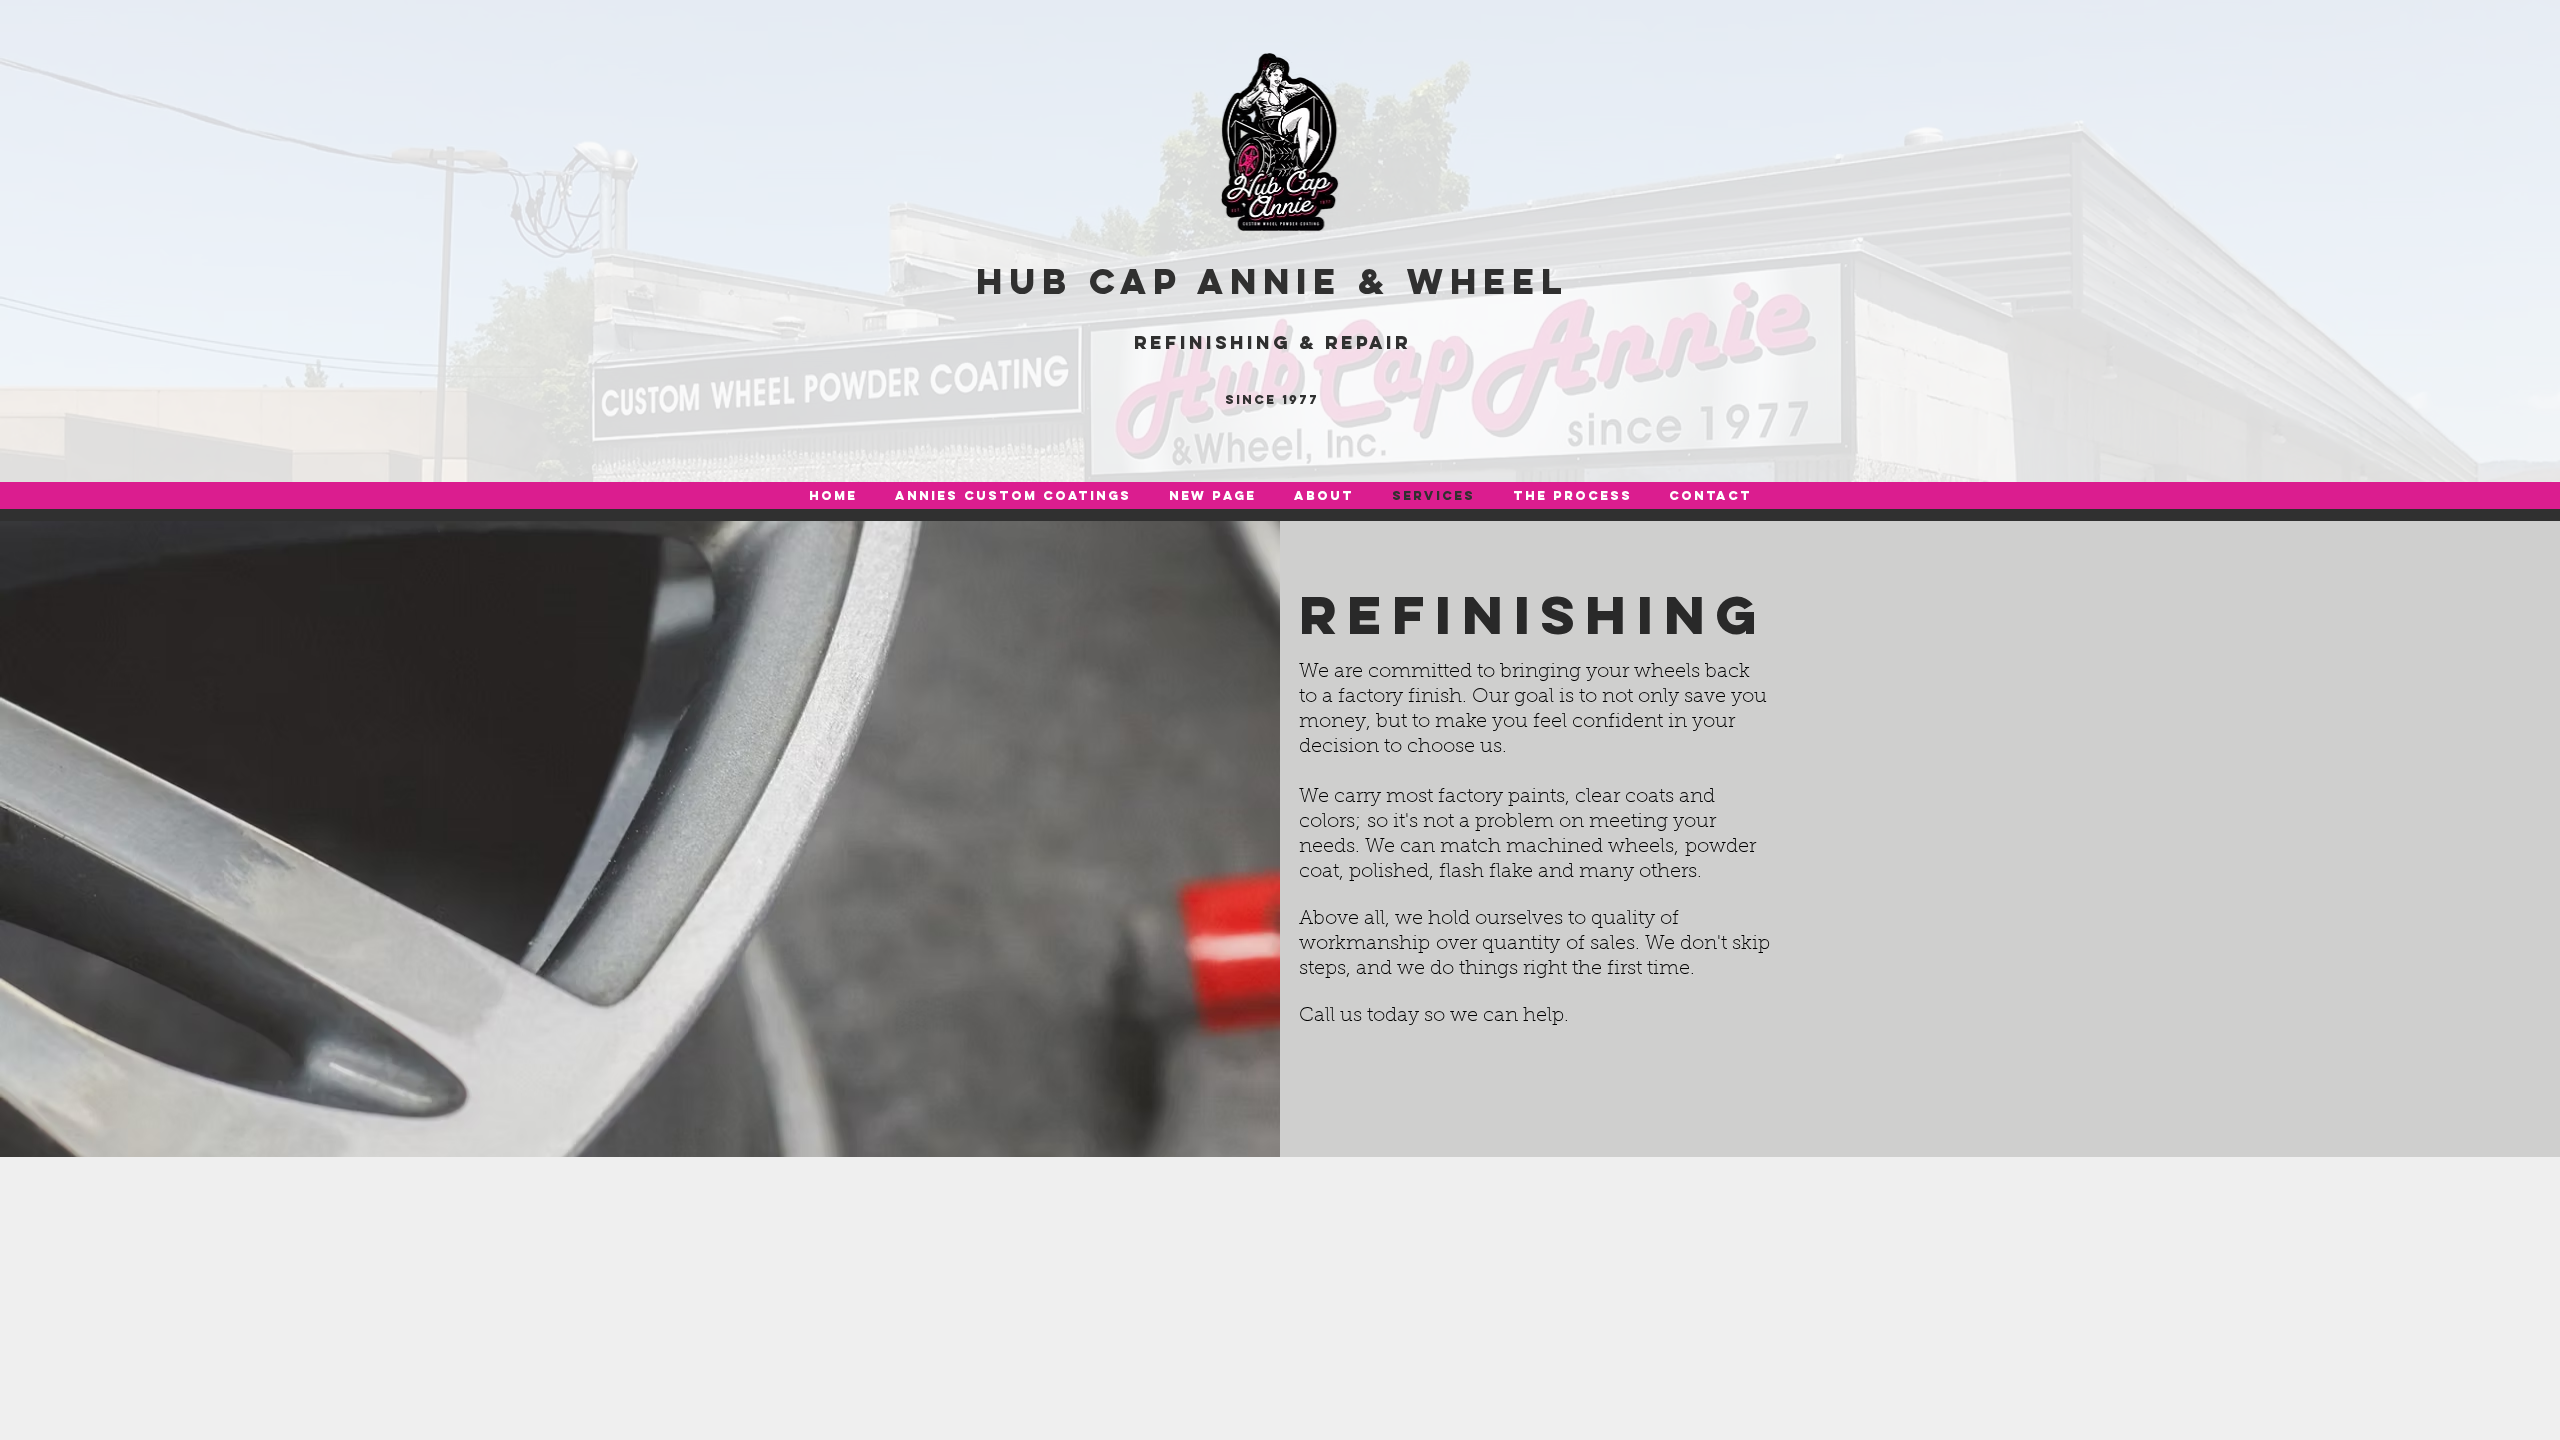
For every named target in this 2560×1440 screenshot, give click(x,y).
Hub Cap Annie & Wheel (1272, 281)
